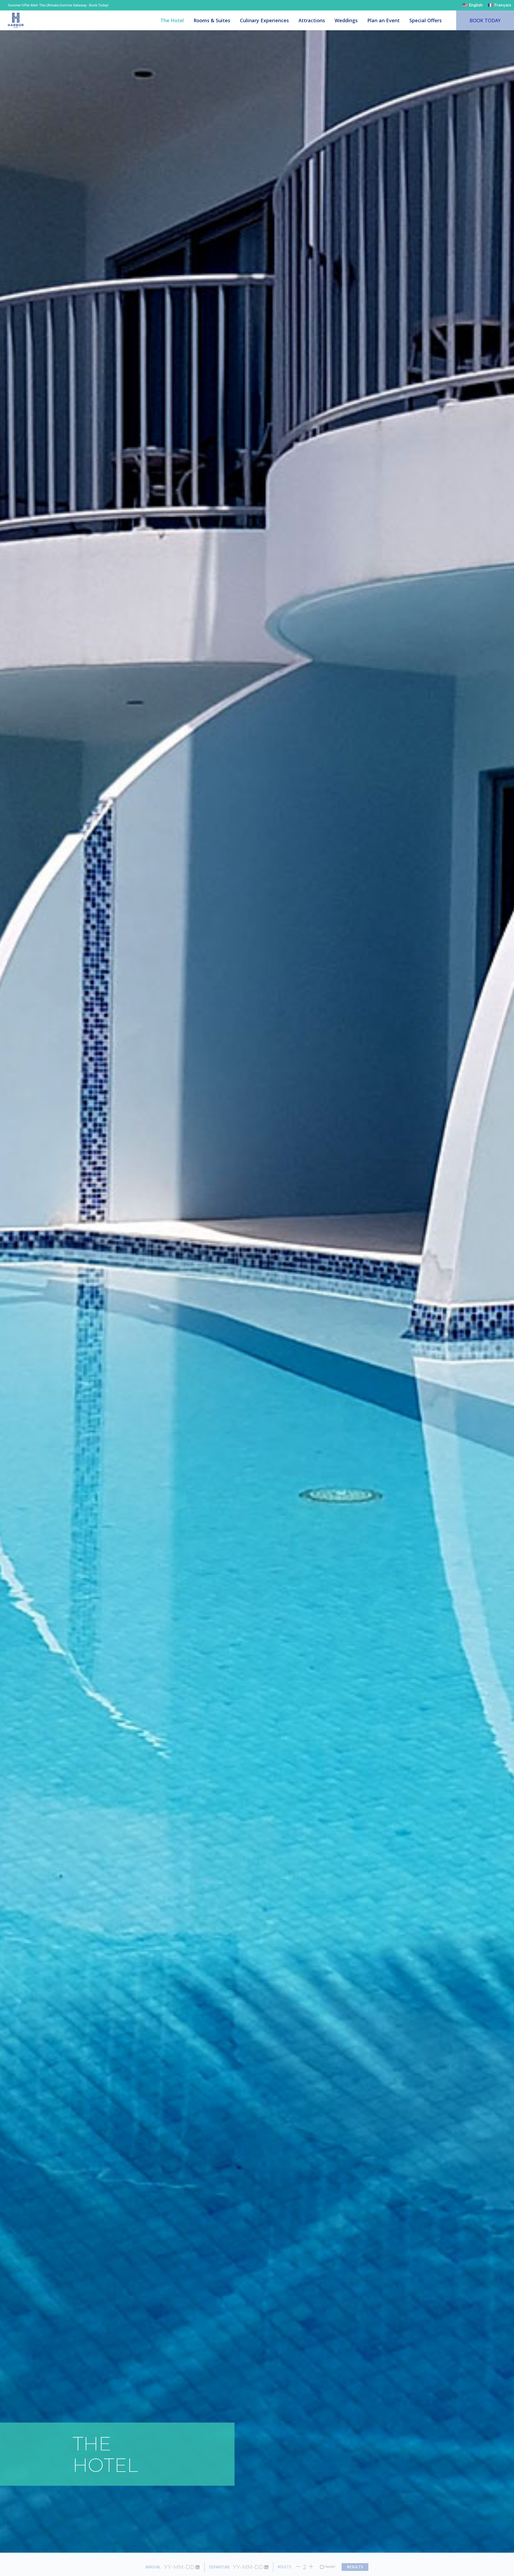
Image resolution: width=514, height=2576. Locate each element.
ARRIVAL (153, 2567)
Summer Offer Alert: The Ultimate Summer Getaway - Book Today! (58, 5)
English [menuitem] (476, 5)
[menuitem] (473, 5)
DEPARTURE (220, 2567)
